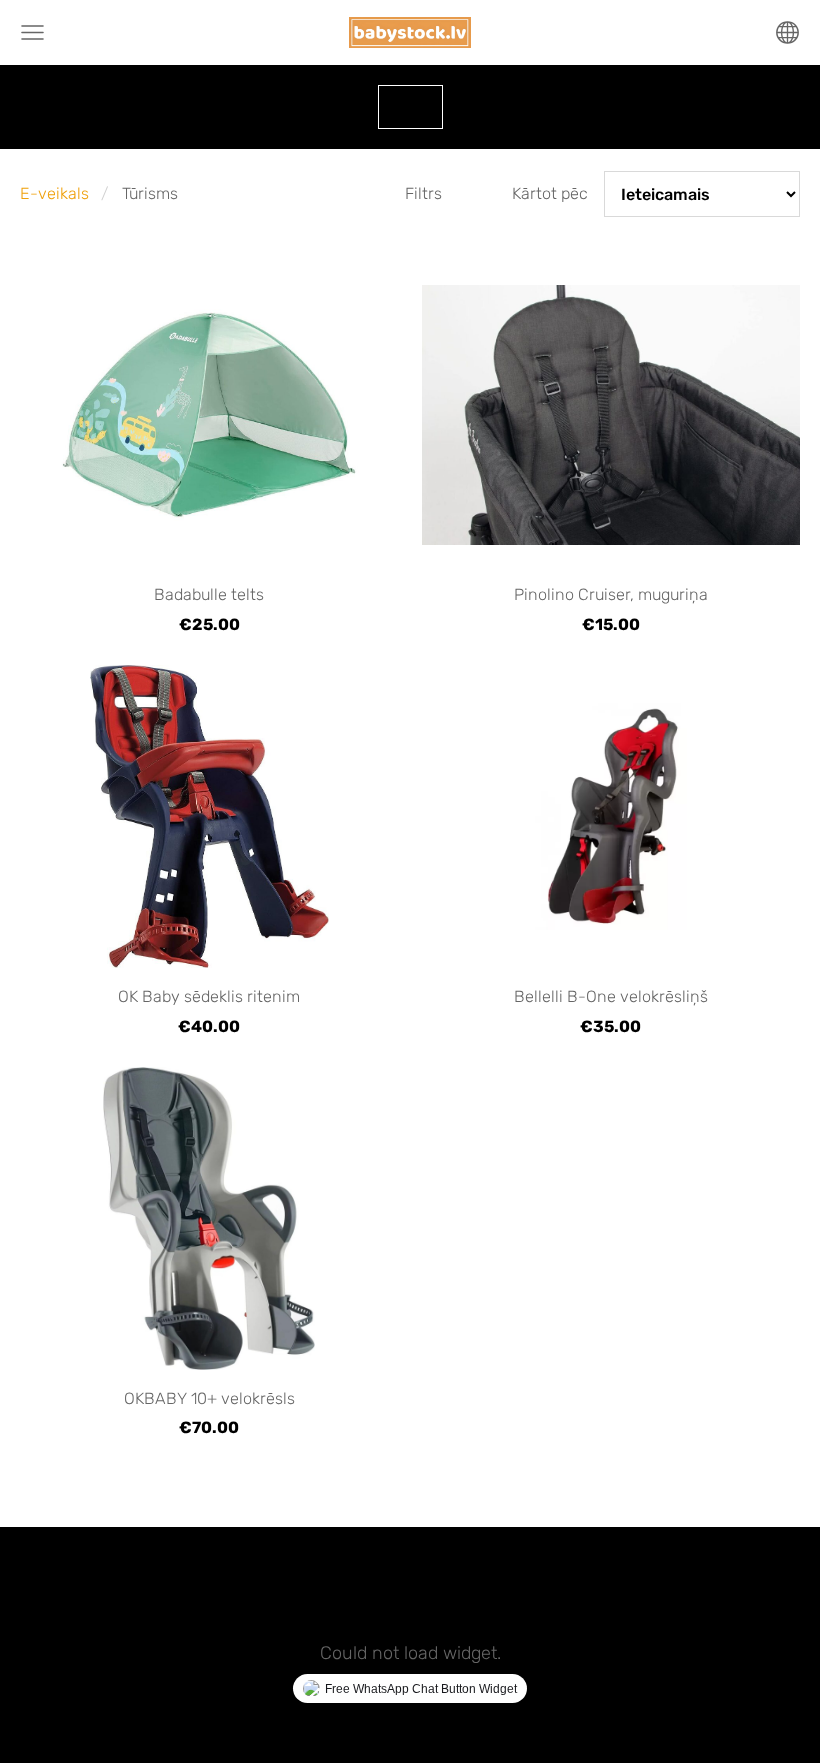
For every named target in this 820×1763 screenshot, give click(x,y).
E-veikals (54, 193)
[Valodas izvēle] (787, 32)
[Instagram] (459, 1593)
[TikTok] (410, 1593)
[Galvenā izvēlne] (32, 32)
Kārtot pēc (550, 193)
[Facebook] (361, 1593)
